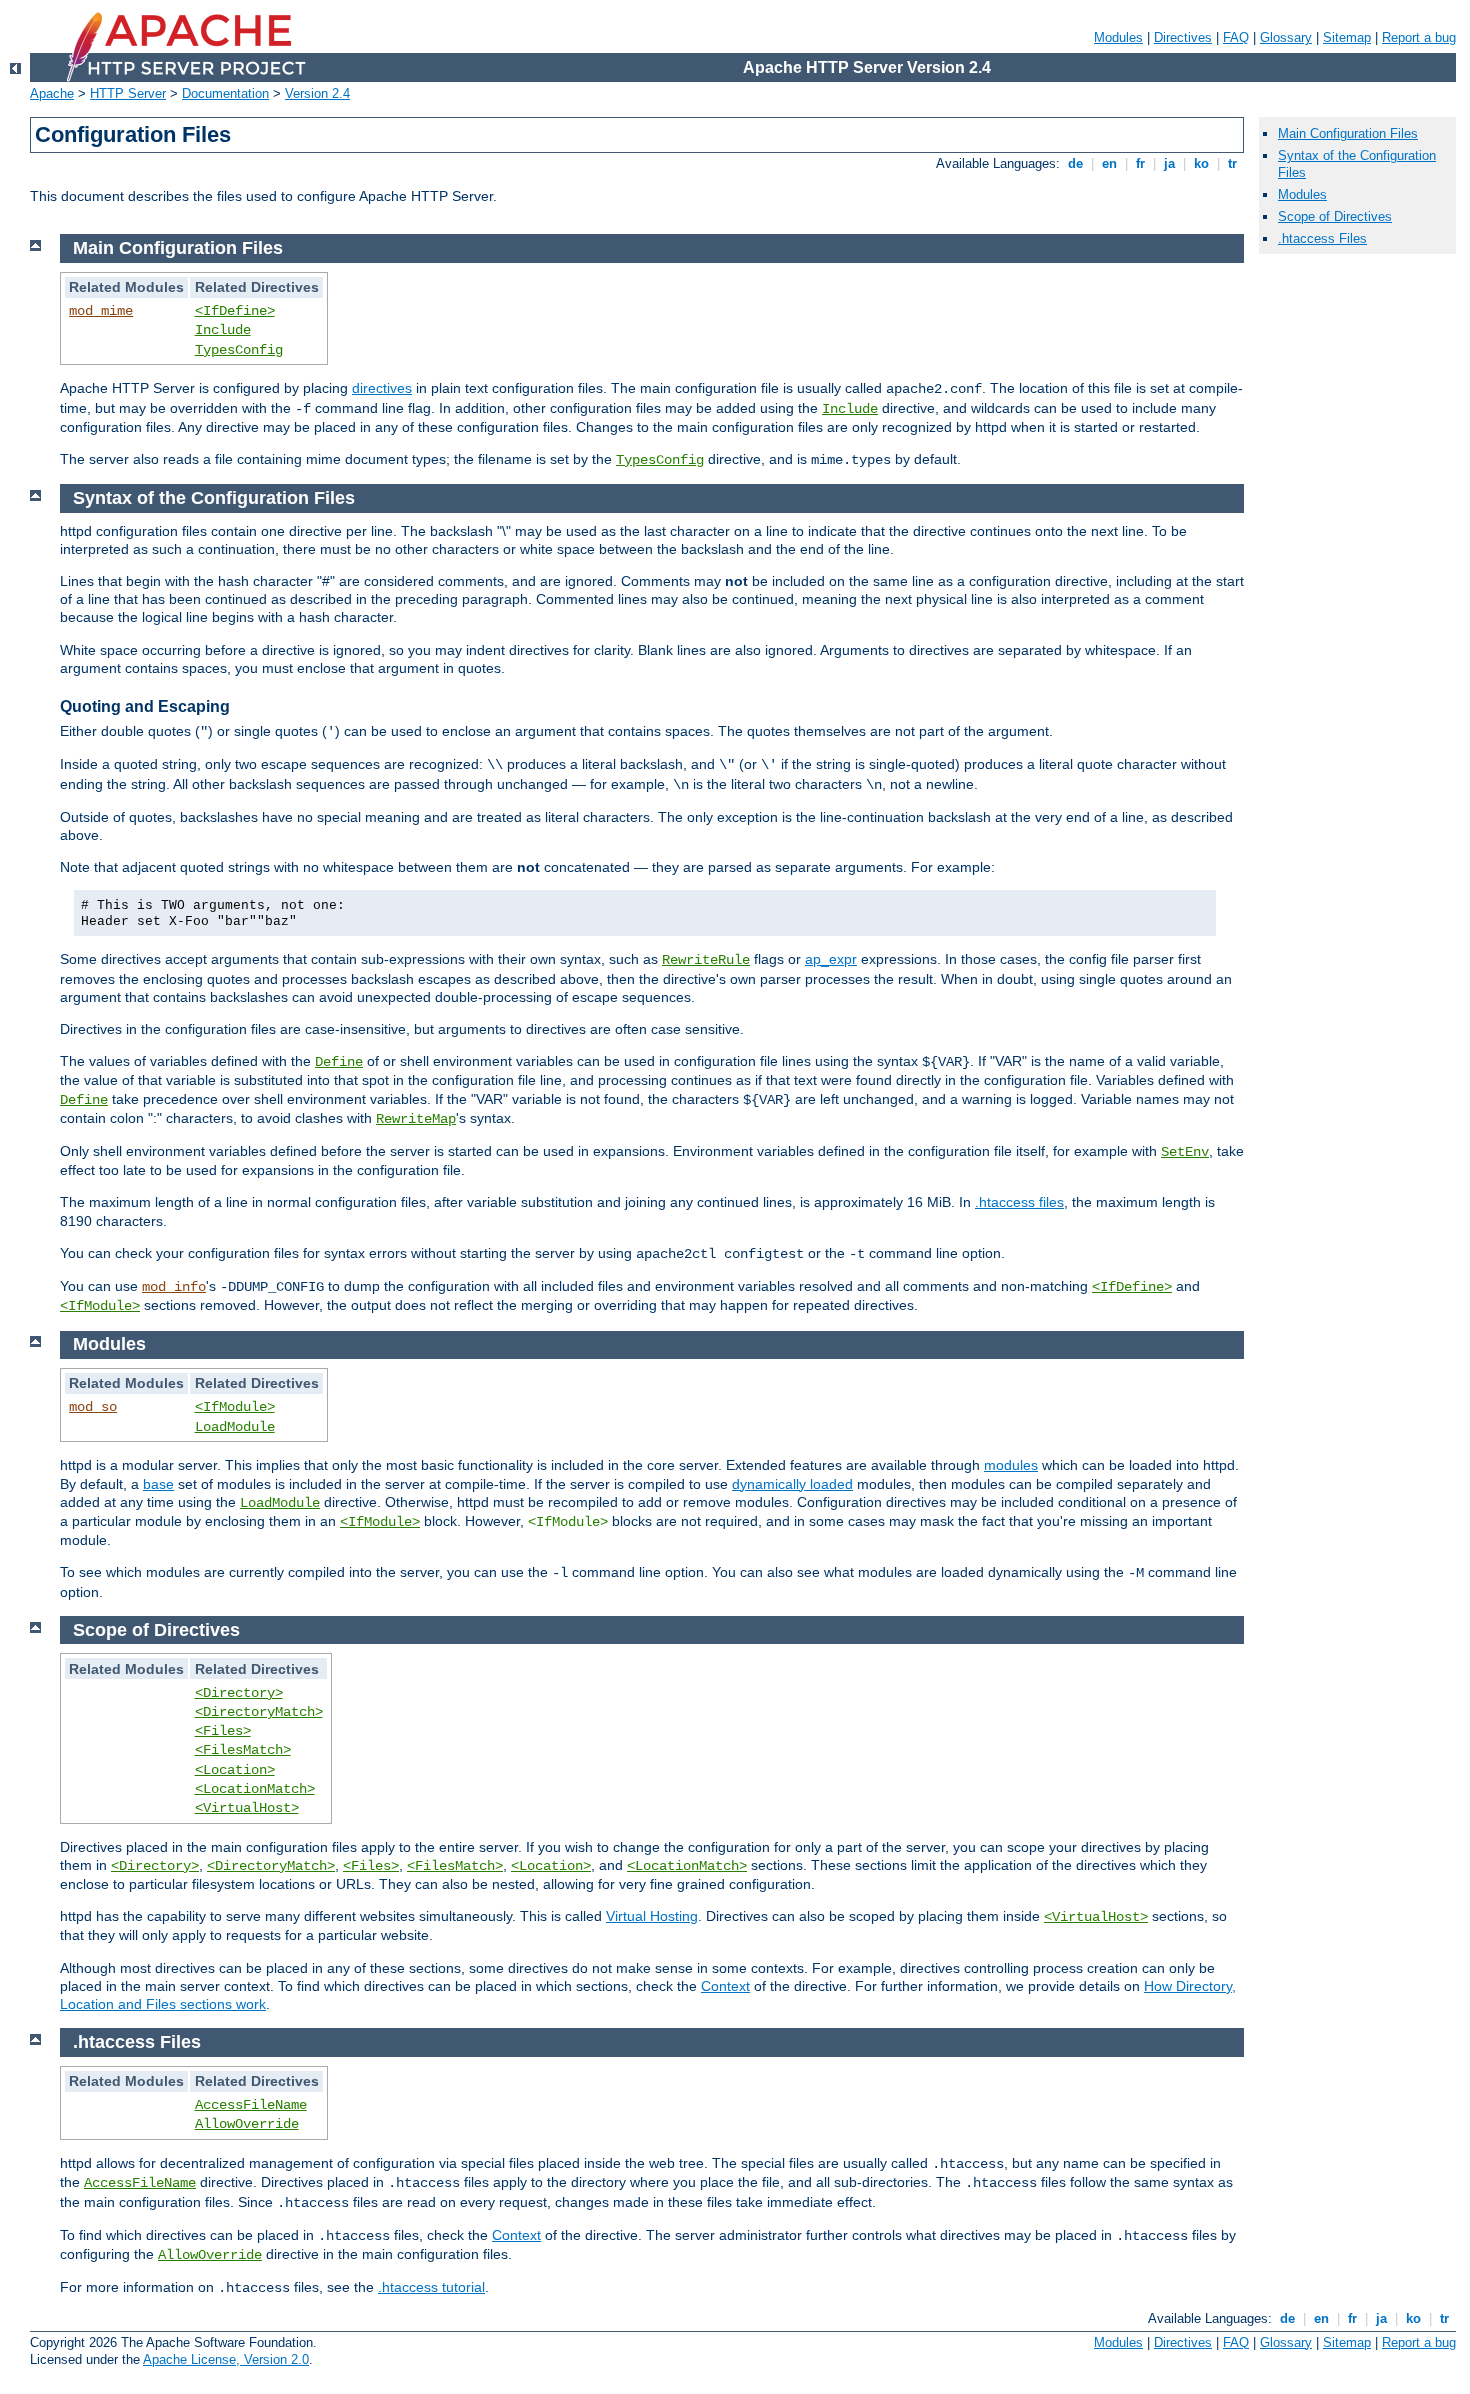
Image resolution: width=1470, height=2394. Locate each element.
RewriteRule (706, 960)
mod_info (174, 1287)
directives (382, 388)
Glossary (1286, 37)
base (158, 1484)
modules (1011, 1465)
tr (1232, 163)
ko (1201, 163)
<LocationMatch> (255, 1789)
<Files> (223, 1731)
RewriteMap (416, 1119)
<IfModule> (100, 1306)
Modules (1118, 37)
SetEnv (1185, 1152)
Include (223, 330)
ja (1169, 163)
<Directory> (239, 1693)
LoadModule (235, 1427)
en (1109, 163)
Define (339, 1062)
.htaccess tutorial (431, 2287)
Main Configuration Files (1348, 133)
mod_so (93, 1407)
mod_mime (101, 311)
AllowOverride (247, 2124)
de (1075, 163)
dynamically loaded (792, 1484)
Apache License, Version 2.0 (226, 2359)
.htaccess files (1019, 1202)
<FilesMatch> (243, 1750)
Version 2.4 (317, 93)
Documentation (225, 93)
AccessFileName (251, 2105)
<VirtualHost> (247, 1808)
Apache (52, 93)
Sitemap (1347, 37)
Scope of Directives (1335, 216)
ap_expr (831, 959)
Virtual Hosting (652, 1916)
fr (1140, 163)
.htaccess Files (1322, 238)
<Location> (235, 1770)
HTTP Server (128, 93)
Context (725, 1986)
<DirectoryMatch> (259, 1712)
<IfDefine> (235, 311)
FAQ (1236, 37)
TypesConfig (239, 350)
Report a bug (1419, 37)
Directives (1183, 37)
